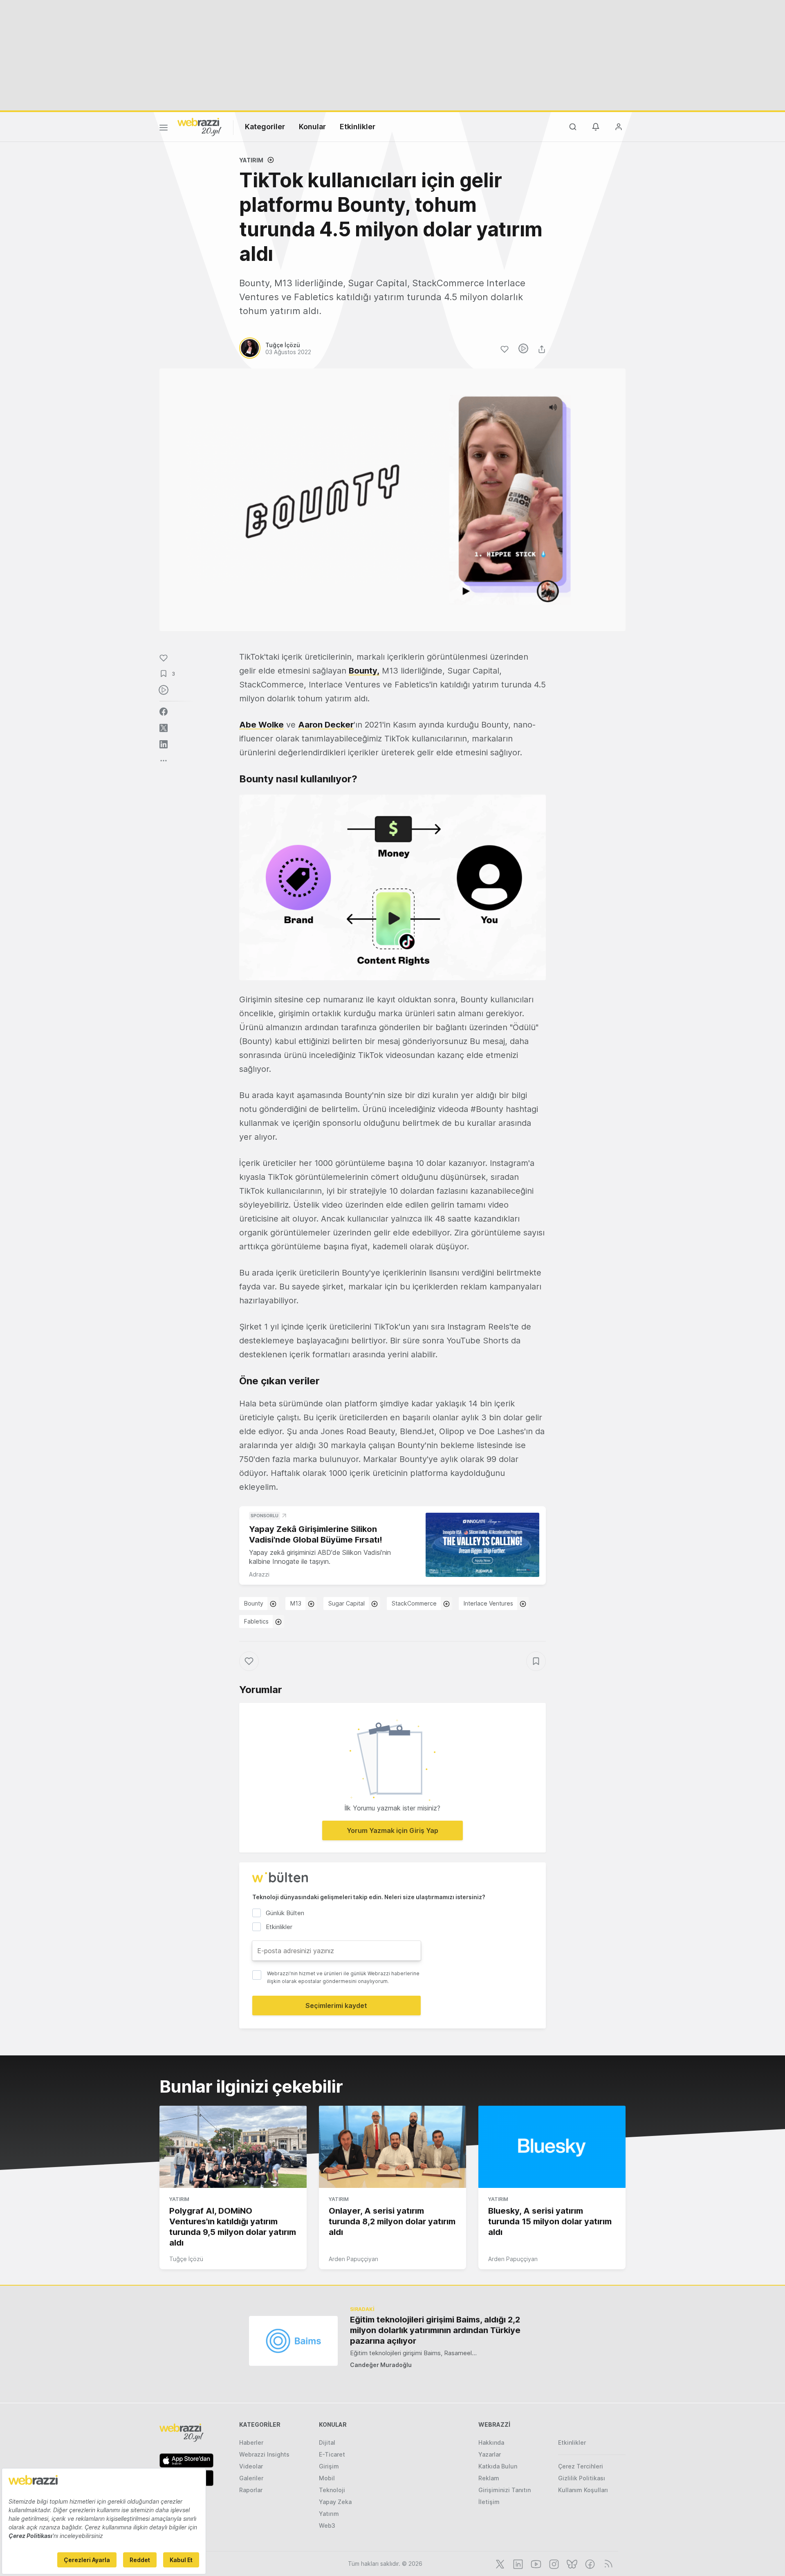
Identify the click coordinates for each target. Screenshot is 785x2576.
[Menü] (164, 129)
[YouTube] (535, 2563)
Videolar (251, 2466)
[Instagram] (553, 2563)
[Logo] (200, 126)
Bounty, (364, 671)
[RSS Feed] (607, 2563)
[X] (499, 2563)
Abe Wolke (261, 725)
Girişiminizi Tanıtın (505, 2490)
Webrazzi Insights (264, 2454)
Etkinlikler (358, 127)
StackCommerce (414, 1603)
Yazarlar (490, 2454)
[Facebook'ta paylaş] (164, 712)
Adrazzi (259, 1574)
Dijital (327, 2442)
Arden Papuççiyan (353, 2259)
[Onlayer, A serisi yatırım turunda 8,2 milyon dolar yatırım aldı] (392, 2147)
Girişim (329, 2466)
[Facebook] (589, 2563)
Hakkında (491, 2442)
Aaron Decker (326, 725)
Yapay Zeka (335, 2502)
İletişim (489, 2502)
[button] (392, 888)
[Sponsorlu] (482, 1545)
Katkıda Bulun (498, 2466)
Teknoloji (332, 2490)
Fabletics (256, 1621)
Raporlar (251, 2490)
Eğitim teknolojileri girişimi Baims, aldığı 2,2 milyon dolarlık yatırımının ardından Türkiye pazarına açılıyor (435, 2330)
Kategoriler (265, 127)
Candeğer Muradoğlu (381, 2365)
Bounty (254, 1603)
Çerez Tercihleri (581, 2466)
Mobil (327, 2478)
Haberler (251, 2442)
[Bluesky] (571, 2563)
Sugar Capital (347, 1603)
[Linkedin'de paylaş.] (164, 744)
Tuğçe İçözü (186, 2259)
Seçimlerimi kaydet (336, 2006)
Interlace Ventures (488, 1603)
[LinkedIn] (517, 2563)
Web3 (327, 2525)
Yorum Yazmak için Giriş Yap (392, 1830)
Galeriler (251, 2478)
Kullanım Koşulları (583, 2490)
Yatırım (251, 160)
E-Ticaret (332, 2454)
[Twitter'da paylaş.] (164, 728)
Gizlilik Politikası (582, 2478)
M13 (296, 1603)
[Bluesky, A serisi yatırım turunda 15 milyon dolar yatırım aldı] (552, 2147)
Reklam (489, 2478)
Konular (312, 127)
